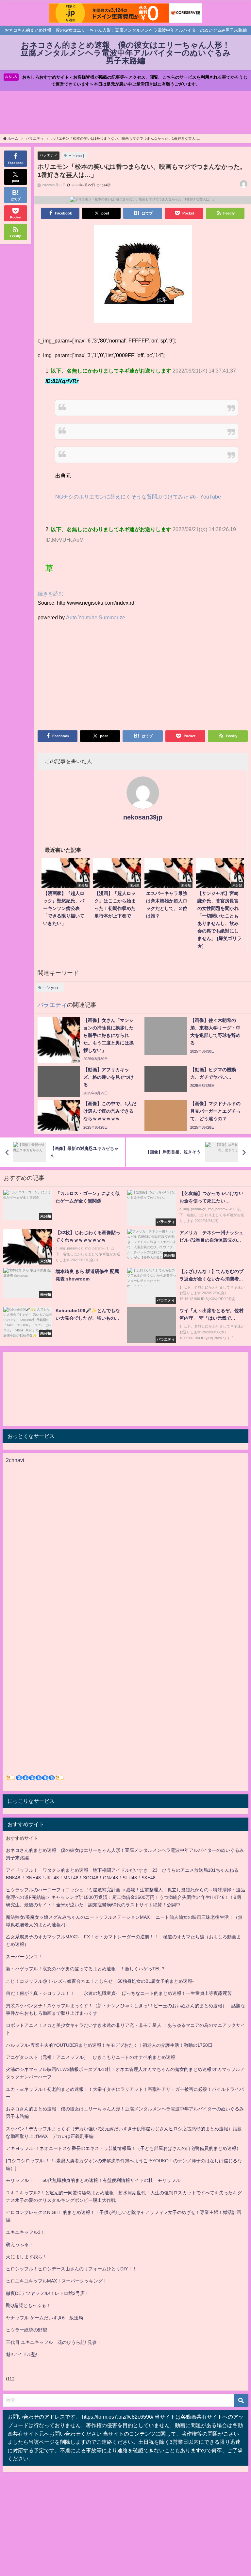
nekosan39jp (143, 817)
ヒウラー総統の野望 (26, 2330)
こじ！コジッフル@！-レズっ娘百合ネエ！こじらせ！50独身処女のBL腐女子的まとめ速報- (100, 1981)
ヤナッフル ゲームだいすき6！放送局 (44, 2318)
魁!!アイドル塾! (22, 2354)
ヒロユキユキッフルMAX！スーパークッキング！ (57, 2281)
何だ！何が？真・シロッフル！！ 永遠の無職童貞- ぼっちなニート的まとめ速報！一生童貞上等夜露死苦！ (121, 1993)
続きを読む (51, 594)
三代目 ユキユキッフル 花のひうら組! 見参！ (54, 2342)
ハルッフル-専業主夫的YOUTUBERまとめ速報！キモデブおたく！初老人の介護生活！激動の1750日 (109, 2045)
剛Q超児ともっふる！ (28, 2305)
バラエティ (49, 155)
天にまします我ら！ (26, 2257)
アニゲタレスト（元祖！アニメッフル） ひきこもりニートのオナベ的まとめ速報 (91, 2057)
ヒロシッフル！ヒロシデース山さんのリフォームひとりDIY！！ (71, 2269)
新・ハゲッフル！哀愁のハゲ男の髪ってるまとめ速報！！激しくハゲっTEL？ (86, 1969)
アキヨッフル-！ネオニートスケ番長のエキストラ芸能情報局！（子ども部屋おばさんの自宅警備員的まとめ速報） (123, 2148)
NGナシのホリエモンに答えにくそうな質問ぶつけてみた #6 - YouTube (138, 497)
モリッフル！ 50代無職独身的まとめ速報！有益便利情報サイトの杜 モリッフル (93, 2180)
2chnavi (15, 1460)
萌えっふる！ (20, 2244)
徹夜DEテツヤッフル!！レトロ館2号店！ (48, 2293)
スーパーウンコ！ (24, 1957)
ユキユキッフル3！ (25, 2232)
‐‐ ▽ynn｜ (77, 155)
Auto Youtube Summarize (96, 617)
